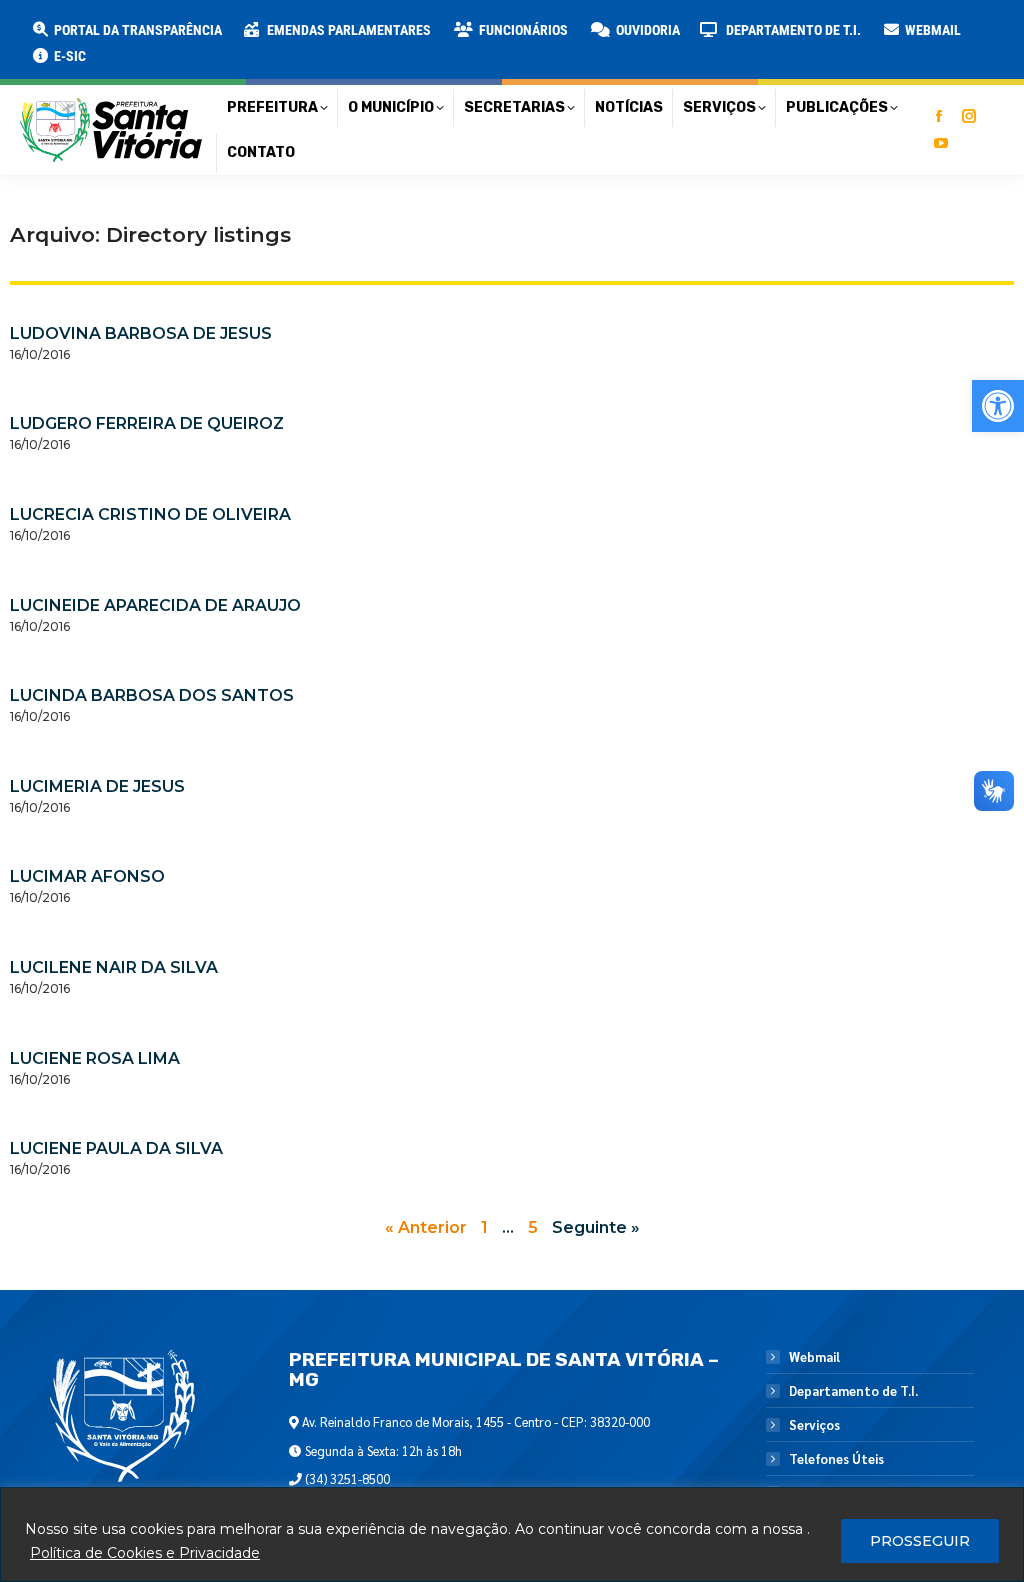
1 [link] (484, 1227)
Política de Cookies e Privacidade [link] (145, 1553)
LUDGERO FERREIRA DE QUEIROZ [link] (147, 423)
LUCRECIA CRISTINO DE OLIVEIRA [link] (150, 514)
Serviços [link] (814, 1425)
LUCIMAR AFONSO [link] (87, 876)
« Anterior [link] (426, 1227)
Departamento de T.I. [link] (853, 1391)
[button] (322, 30)
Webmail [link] (814, 1357)
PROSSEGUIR (920, 1541)
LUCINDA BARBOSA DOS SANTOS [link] (152, 695)
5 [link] (533, 1227)
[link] (998, 406)
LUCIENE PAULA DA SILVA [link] (116, 1148)
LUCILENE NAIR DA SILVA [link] (114, 967)
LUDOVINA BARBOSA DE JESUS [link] (141, 333)
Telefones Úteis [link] (836, 1459)
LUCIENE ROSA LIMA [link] (95, 1058)
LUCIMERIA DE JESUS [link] (97, 786)
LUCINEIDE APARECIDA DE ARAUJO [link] (155, 605)
